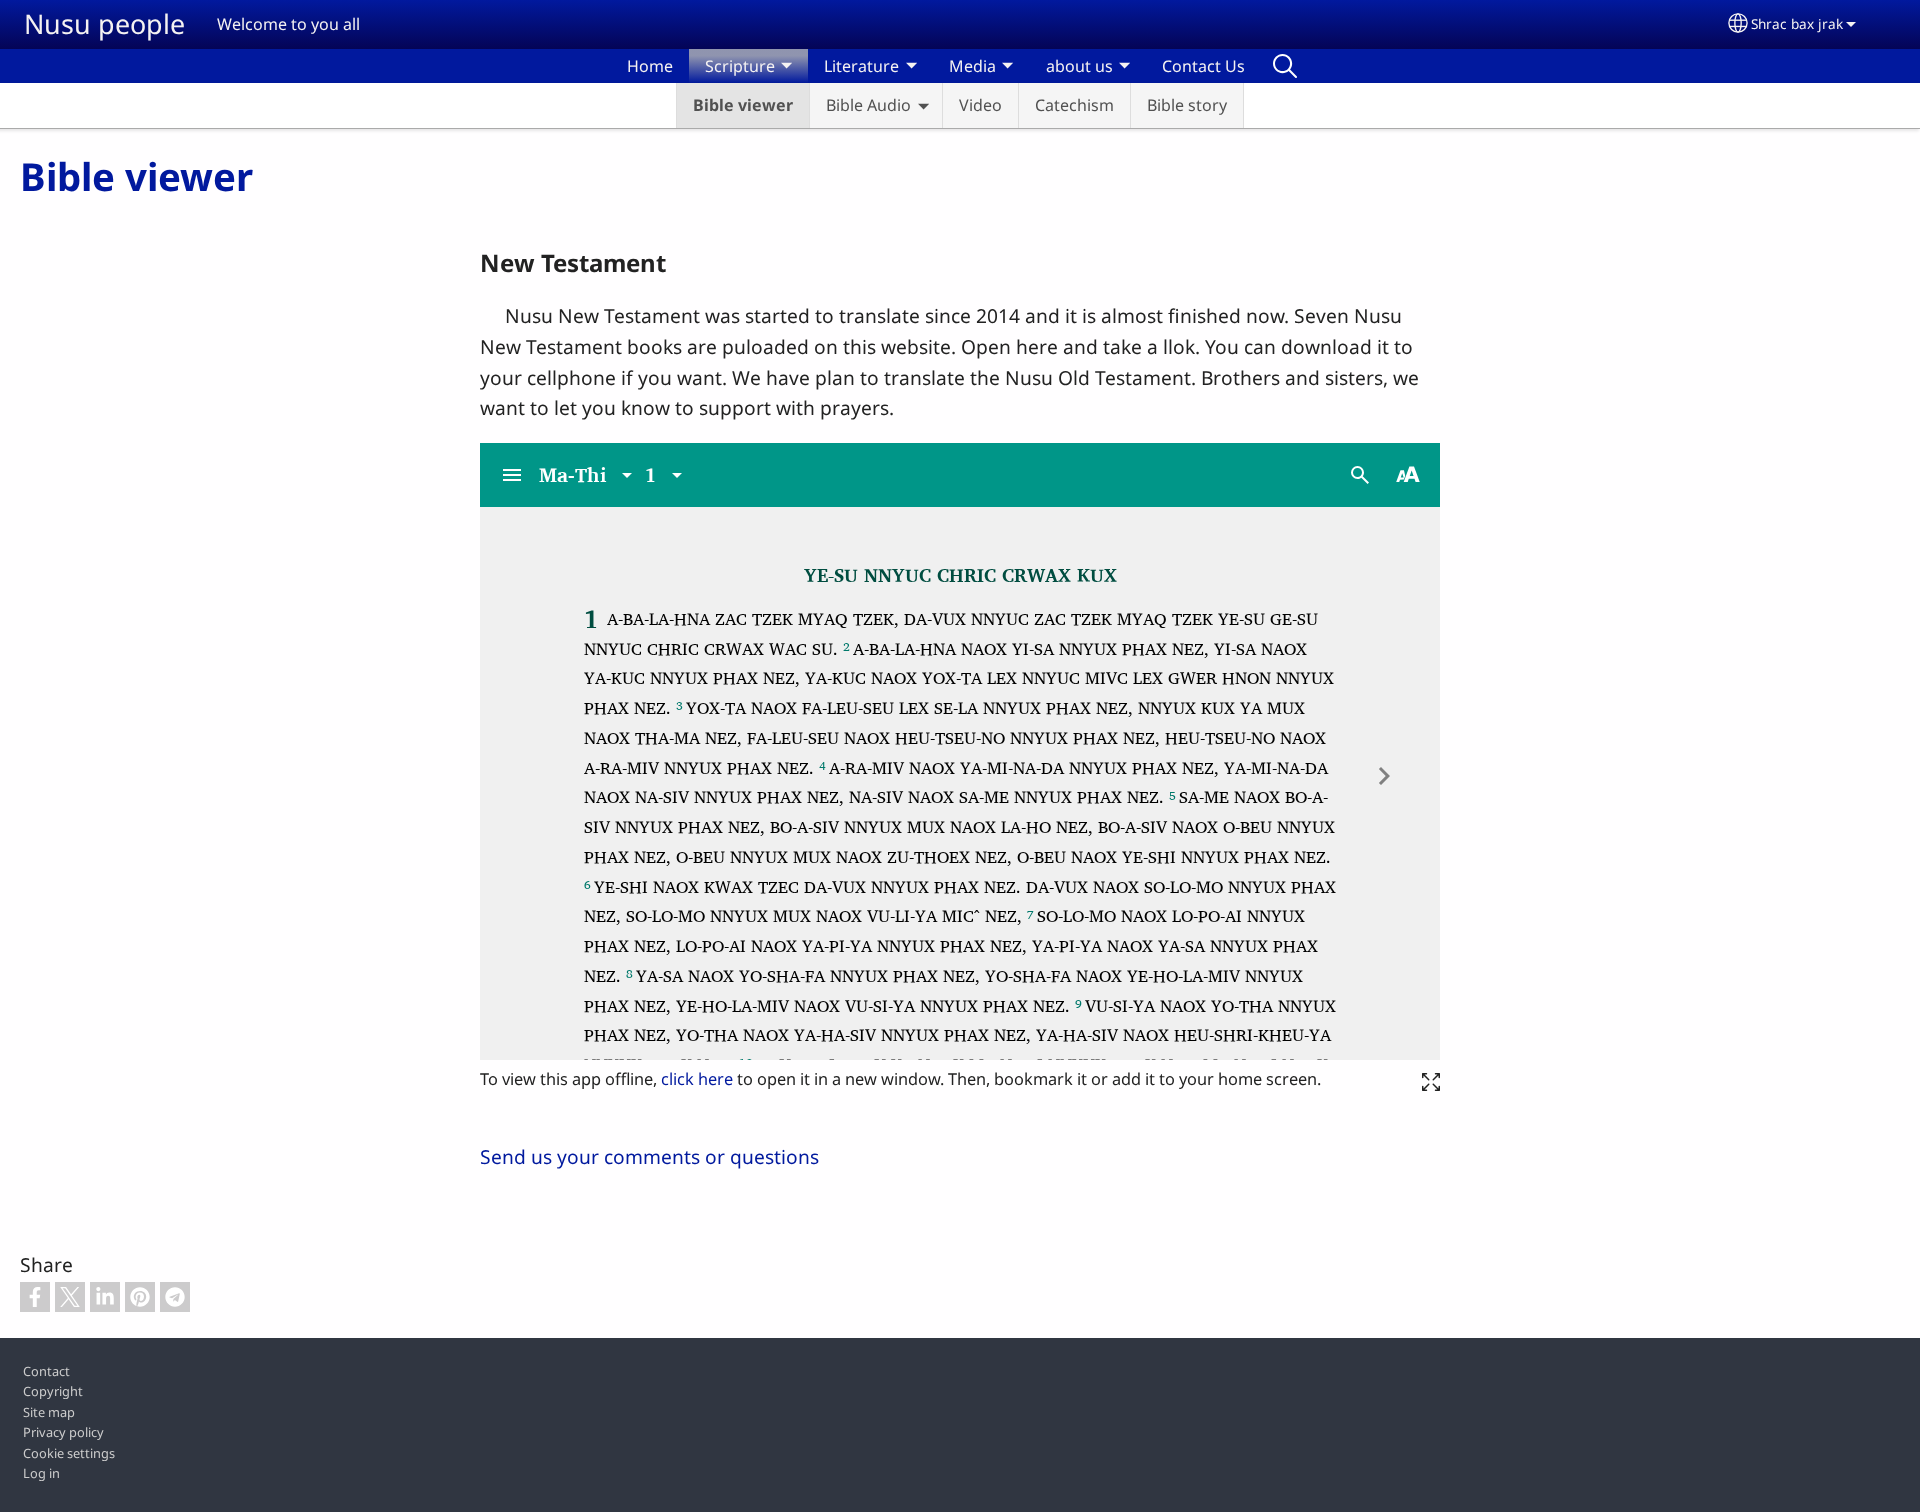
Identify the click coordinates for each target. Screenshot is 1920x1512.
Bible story (1187, 105)
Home (650, 66)
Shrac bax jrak (1797, 23)
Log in (41, 1473)
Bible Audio (868, 105)
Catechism (1074, 105)
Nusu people (104, 23)
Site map (49, 1412)
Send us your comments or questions (649, 1156)
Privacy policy (63, 1432)
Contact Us (1203, 66)
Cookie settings (69, 1453)
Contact (46, 1371)
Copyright (53, 1391)
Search (1285, 66)
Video (980, 105)
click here (697, 1079)
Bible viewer (743, 105)
